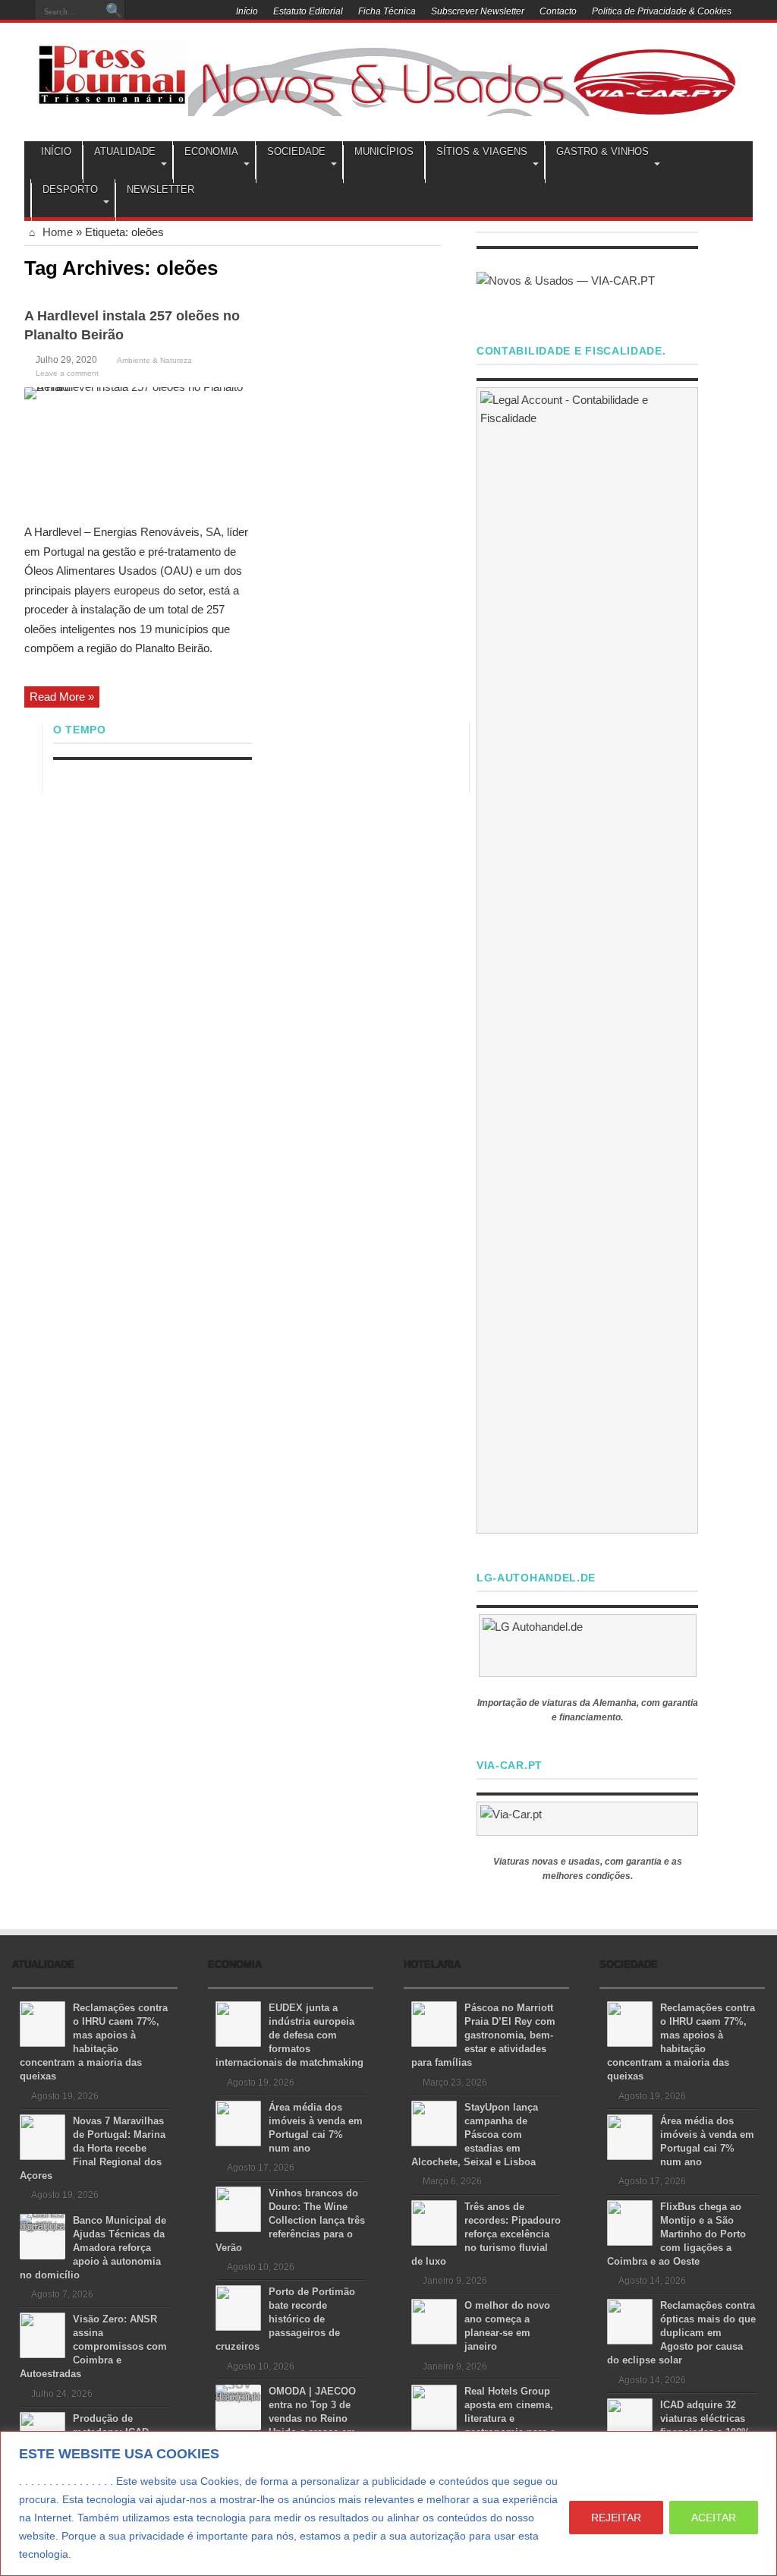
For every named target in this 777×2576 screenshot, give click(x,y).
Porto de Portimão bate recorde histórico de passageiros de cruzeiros (285, 2319)
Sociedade (296, 151)
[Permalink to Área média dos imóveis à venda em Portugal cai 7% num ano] (238, 2122)
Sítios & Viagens (482, 151)
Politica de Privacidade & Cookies (662, 11)
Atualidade (125, 151)
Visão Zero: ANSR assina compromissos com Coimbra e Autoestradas (93, 2346)
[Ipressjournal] (112, 71)
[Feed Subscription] (435, 266)
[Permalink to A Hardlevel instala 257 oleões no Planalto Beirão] (138, 450)
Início (247, 11)
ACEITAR (714, 2518)
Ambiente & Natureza (154, 360)
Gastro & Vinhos (602, 151)
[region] (388, 2503)
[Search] (114, 11)
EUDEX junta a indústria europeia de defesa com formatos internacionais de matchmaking (289, 2035)
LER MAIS (103, 2554)
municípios (384, 151)
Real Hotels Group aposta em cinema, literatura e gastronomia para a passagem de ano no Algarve (483, 2418)
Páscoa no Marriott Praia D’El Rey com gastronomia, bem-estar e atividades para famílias (483, 2035)
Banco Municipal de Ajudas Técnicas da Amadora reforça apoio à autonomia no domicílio (93, 2248)
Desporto (70, 189)
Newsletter (160, 189)
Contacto (558, 11)
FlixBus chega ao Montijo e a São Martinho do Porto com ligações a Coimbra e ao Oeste (676, 2234)
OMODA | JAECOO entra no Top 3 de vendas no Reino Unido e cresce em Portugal (286, 2418)
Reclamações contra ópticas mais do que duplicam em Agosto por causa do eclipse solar (681, 2333)
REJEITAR (616, 2518)
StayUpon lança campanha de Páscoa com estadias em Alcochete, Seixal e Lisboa (475, 2135)
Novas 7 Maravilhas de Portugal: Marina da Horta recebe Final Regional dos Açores (93, 2148)
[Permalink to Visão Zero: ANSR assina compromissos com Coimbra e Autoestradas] (42, 2334)
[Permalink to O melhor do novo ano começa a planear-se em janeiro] (434, 2321)
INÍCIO (56, 151)
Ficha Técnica (387, 11)
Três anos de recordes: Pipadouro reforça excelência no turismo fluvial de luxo (486, 2234)
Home (56, 232)
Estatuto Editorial (308, 11)
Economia (211, 151)
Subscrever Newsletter (478, 11)
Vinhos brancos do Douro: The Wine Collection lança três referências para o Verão (290, 2220)
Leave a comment (67, 373)
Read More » (62, 697)
